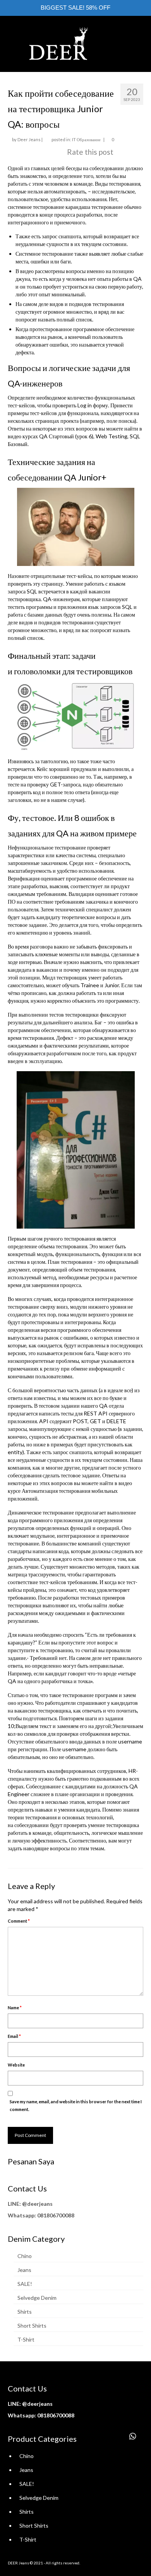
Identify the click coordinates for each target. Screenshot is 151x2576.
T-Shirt (26, 2339)
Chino (25, 2256)
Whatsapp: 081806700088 (41, 2215)
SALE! (25, 2284)
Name (15, 2008)
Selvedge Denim (37, 2298)
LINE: (14, 2204)
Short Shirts (32, 2326)
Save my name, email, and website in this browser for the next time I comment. (76, 2105)
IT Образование (86, 139)
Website (16, 2065)
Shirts (25, 2312)
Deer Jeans (29, 139)
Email (14, 2036)
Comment (19, 1921)
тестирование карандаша (62, 207)
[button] (133, 2436)
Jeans (24, 2270)
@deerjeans (37, 2204)
